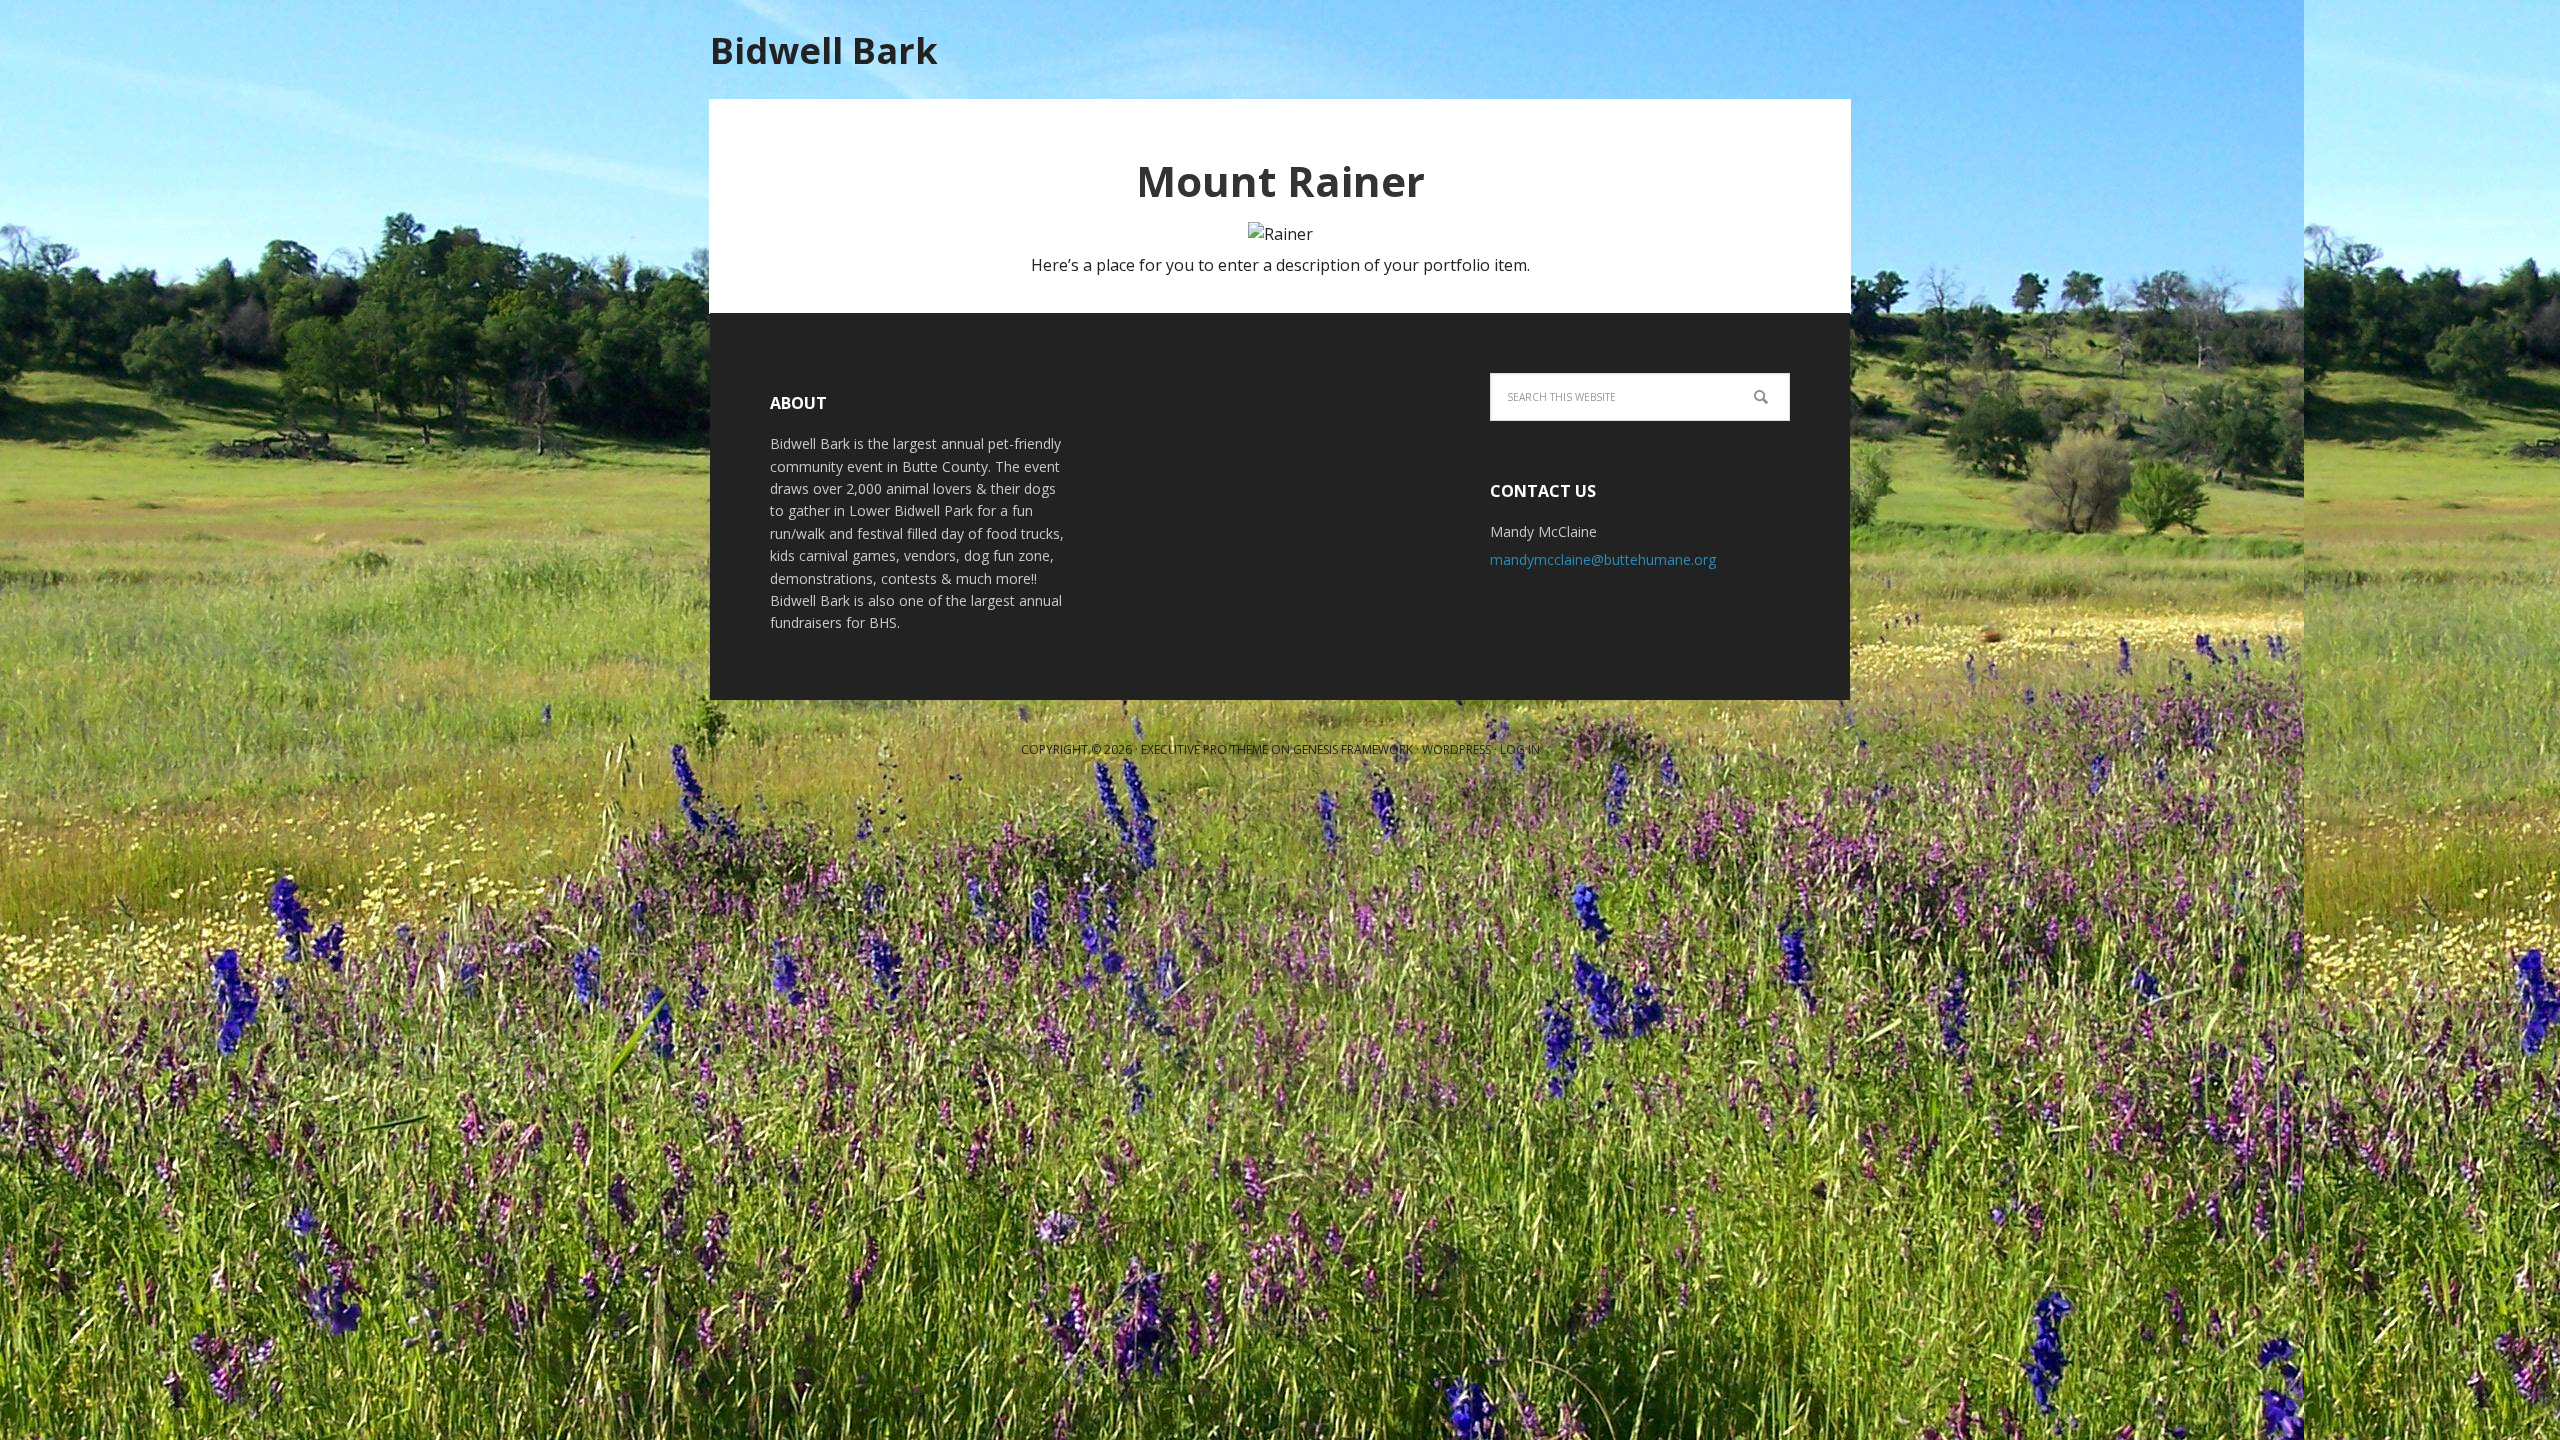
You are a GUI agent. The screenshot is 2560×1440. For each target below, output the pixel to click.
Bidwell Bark (824, 49)
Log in (1520, 749)
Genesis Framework (1353, 749)
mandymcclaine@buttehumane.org (1603, 559)
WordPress (1456, 749)
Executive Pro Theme (1204, 749)
